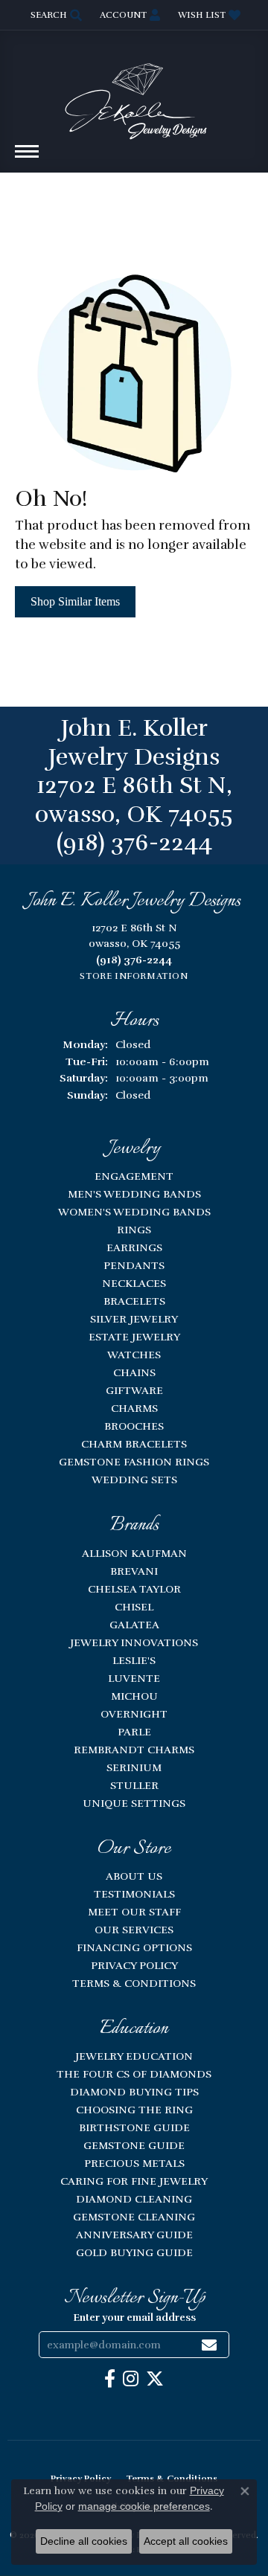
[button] (55, 15)
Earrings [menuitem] (134, 1247)
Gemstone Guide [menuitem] (134, 2145)
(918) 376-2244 (134, 842)
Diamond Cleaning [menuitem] (134, 2199)
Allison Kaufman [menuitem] (134, 1553)
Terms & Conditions (134, 1983)
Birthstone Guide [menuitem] (134, 2127)
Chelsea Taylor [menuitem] (134, 1589)
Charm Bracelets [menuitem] (134, 1444)
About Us (134, 1876)
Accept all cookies (186, 2541)
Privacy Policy (134, 1965)
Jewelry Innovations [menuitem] (134, 1642)
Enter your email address (134, 2318)
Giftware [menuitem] (134, 1390)
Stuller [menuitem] (134, 1785)
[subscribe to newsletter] (209, 2345)
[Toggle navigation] (27, 159)
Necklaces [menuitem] (134, 1283)
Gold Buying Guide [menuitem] (134, 2252)
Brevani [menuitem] (134, 1571)
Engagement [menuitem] (134, 1176)
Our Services (134, 1930)
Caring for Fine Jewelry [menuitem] (134, 2181)
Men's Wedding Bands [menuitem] (134, 1194)
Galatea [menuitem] (134, 1625)
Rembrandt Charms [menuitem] (134, 1750)
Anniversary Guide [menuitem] (134, 2235)
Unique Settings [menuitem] (134, 1803)
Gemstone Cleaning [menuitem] (134, 2217)
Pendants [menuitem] (134, 1265)
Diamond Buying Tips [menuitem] (134, 2092)
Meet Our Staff (134, 1912)
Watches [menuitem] (134, 1355)
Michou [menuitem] (134, 1696)
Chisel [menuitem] (134, 1607)
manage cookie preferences (144, 2506)
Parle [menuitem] (134, 1732)
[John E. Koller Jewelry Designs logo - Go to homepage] (134, 94)
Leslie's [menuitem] (134, 1660)
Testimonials (134, 1894)
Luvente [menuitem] (134, 1678)
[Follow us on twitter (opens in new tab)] (155, 2379)
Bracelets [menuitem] (134, 1301)
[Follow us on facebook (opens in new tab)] (110, 2379)
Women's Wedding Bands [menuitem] (134, 1212)
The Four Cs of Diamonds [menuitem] (134, 2074)
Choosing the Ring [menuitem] (134, 2110)
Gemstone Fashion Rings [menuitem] (134, 1462)
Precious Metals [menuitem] (134, 2163)
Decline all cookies (84, 2541)
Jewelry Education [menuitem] (134, 2056)
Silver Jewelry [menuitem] (134, 1319)
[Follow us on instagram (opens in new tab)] (131, 2379)
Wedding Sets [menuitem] (134, 1480)
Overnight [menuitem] (134, 1714)
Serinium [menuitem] (134, 1767)
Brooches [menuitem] (134, 1426)
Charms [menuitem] (134, 1408)
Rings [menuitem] (134, 1230)
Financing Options (134, 1947)
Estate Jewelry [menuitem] (134, 1337)
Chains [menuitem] (134, 1372)
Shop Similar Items (75, 601)
